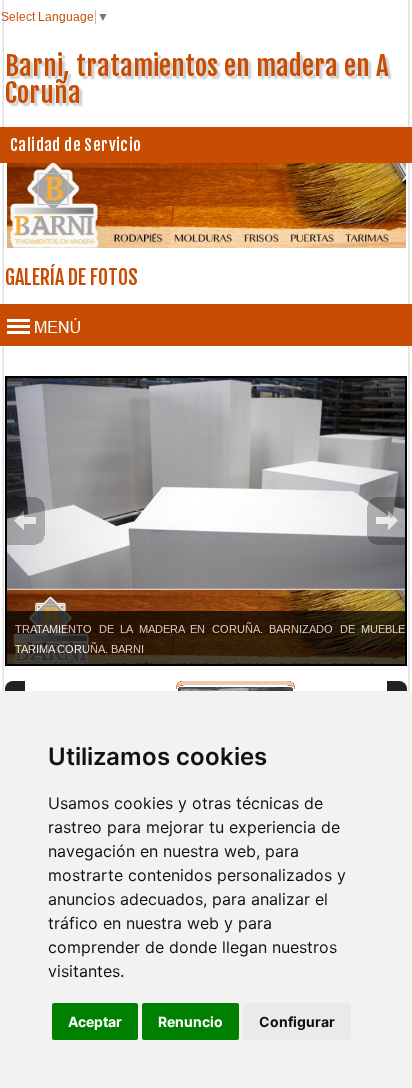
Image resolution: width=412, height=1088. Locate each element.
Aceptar (95, 1021)
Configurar (297, 1021)
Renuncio (190, 1021)
